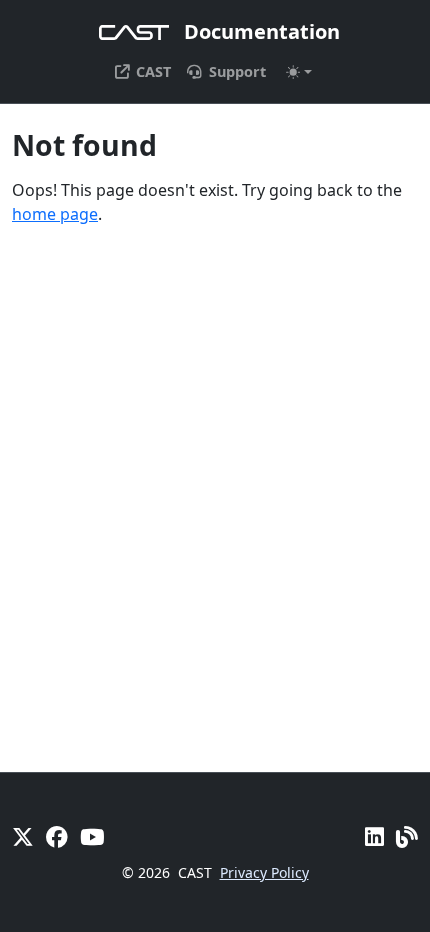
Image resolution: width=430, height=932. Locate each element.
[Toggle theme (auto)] (299, 72)
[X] (23, 836)
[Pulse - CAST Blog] (407, 836)
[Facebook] (57, 836)
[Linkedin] (374, 836)
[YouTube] (92, 836)
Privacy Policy (264, 872)
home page (55, 214)
